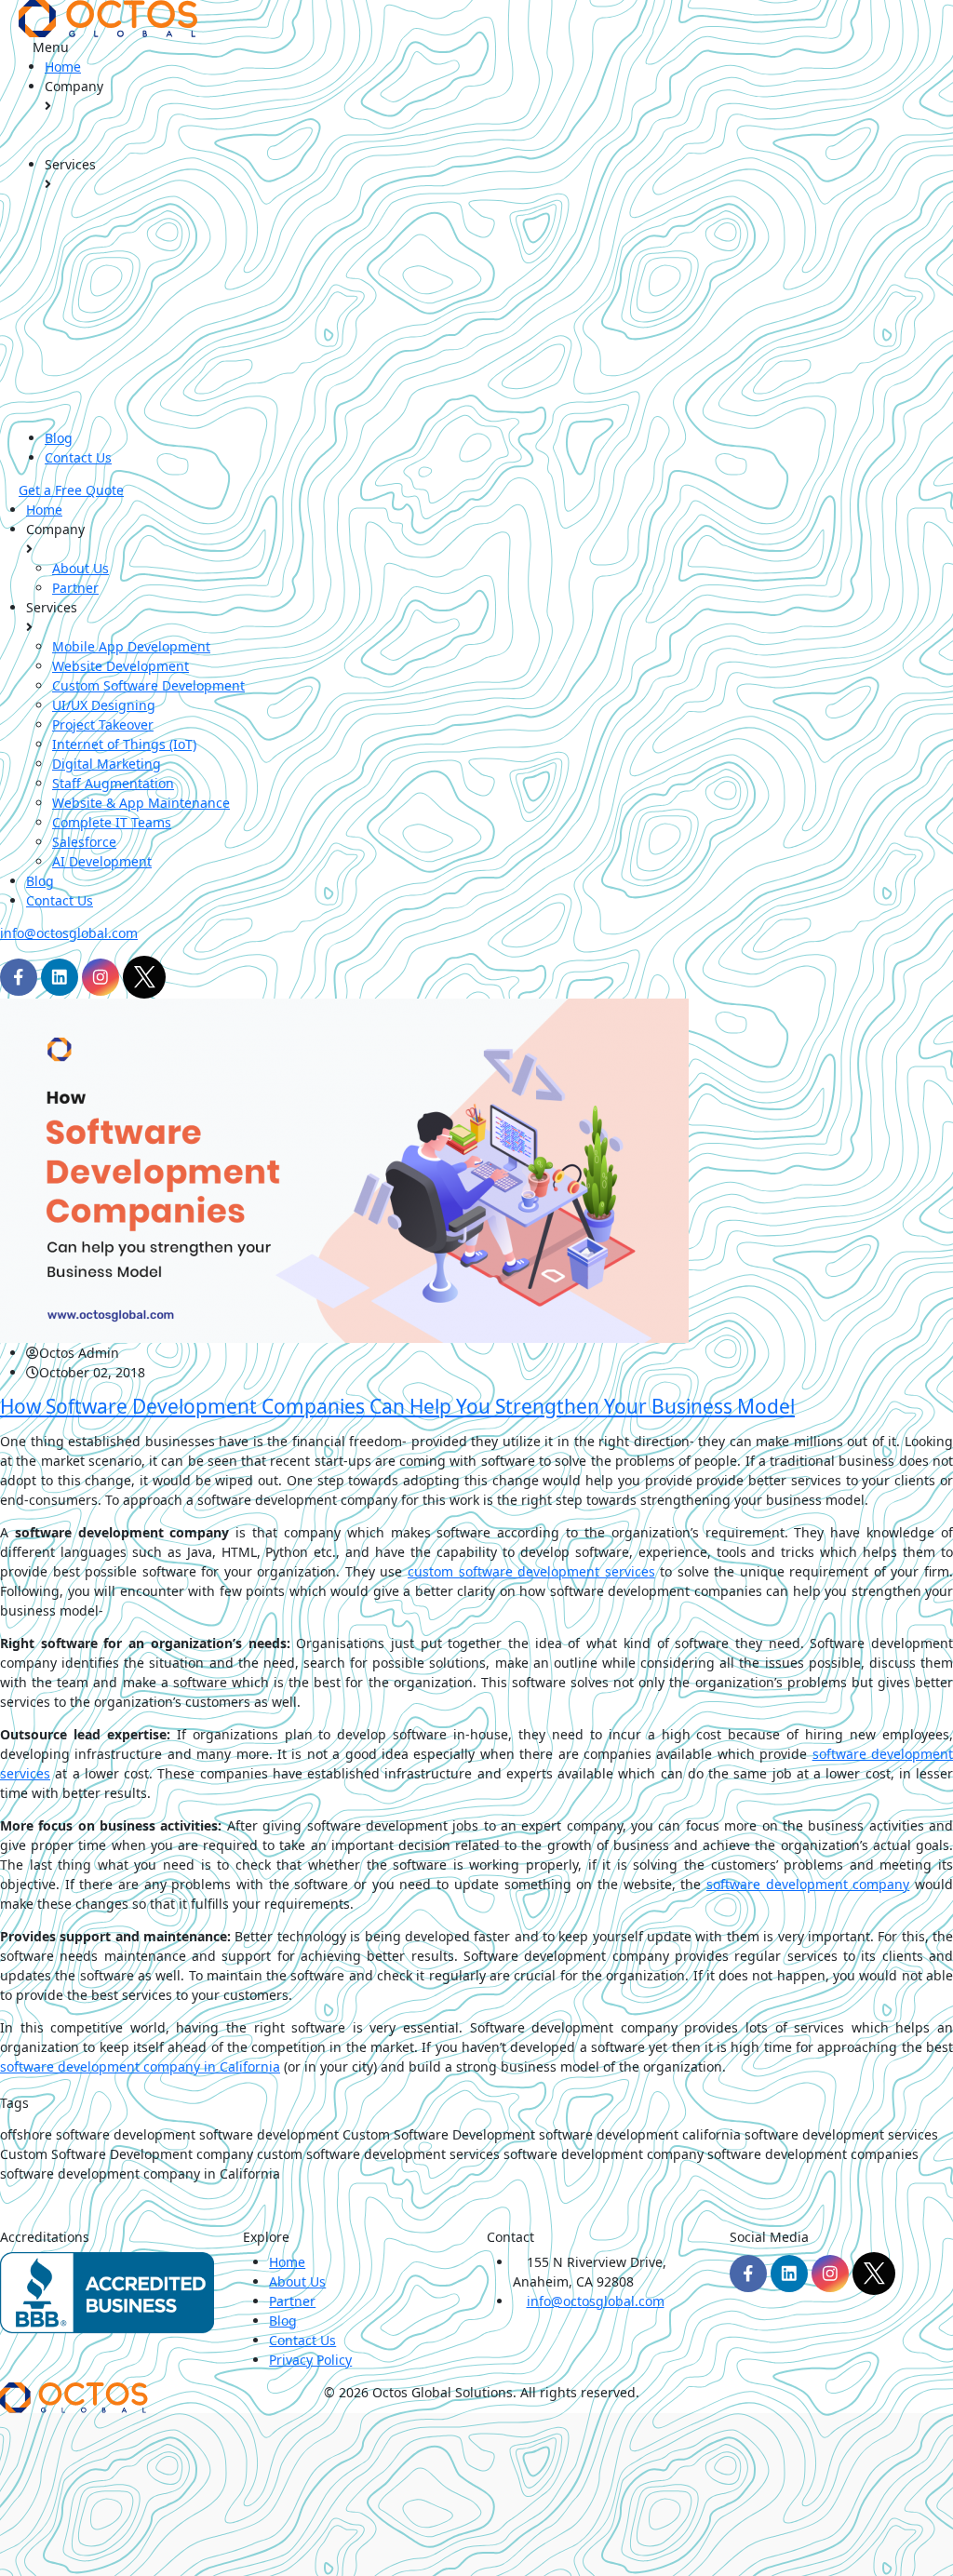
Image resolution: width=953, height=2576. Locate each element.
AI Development (102, 861)
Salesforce (84, 842)
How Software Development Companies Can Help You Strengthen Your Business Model (397, 1406)
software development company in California (140, 2066)
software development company (808, 1884)
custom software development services (531, 1571)
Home (63, 67)
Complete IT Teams (112, 822)
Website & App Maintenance (141, 803)
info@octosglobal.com (69, 933)
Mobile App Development (131, 646)
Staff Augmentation (113, 783)
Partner (75, 588)
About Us (81, 568)
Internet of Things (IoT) (124, 744)
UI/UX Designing (104, 705)
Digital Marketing (107, 764)
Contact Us (78, 457)
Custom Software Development (148, 685)
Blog (59, 438)
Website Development (121, 666)
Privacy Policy (310, 2360)
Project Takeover (103, 724)
